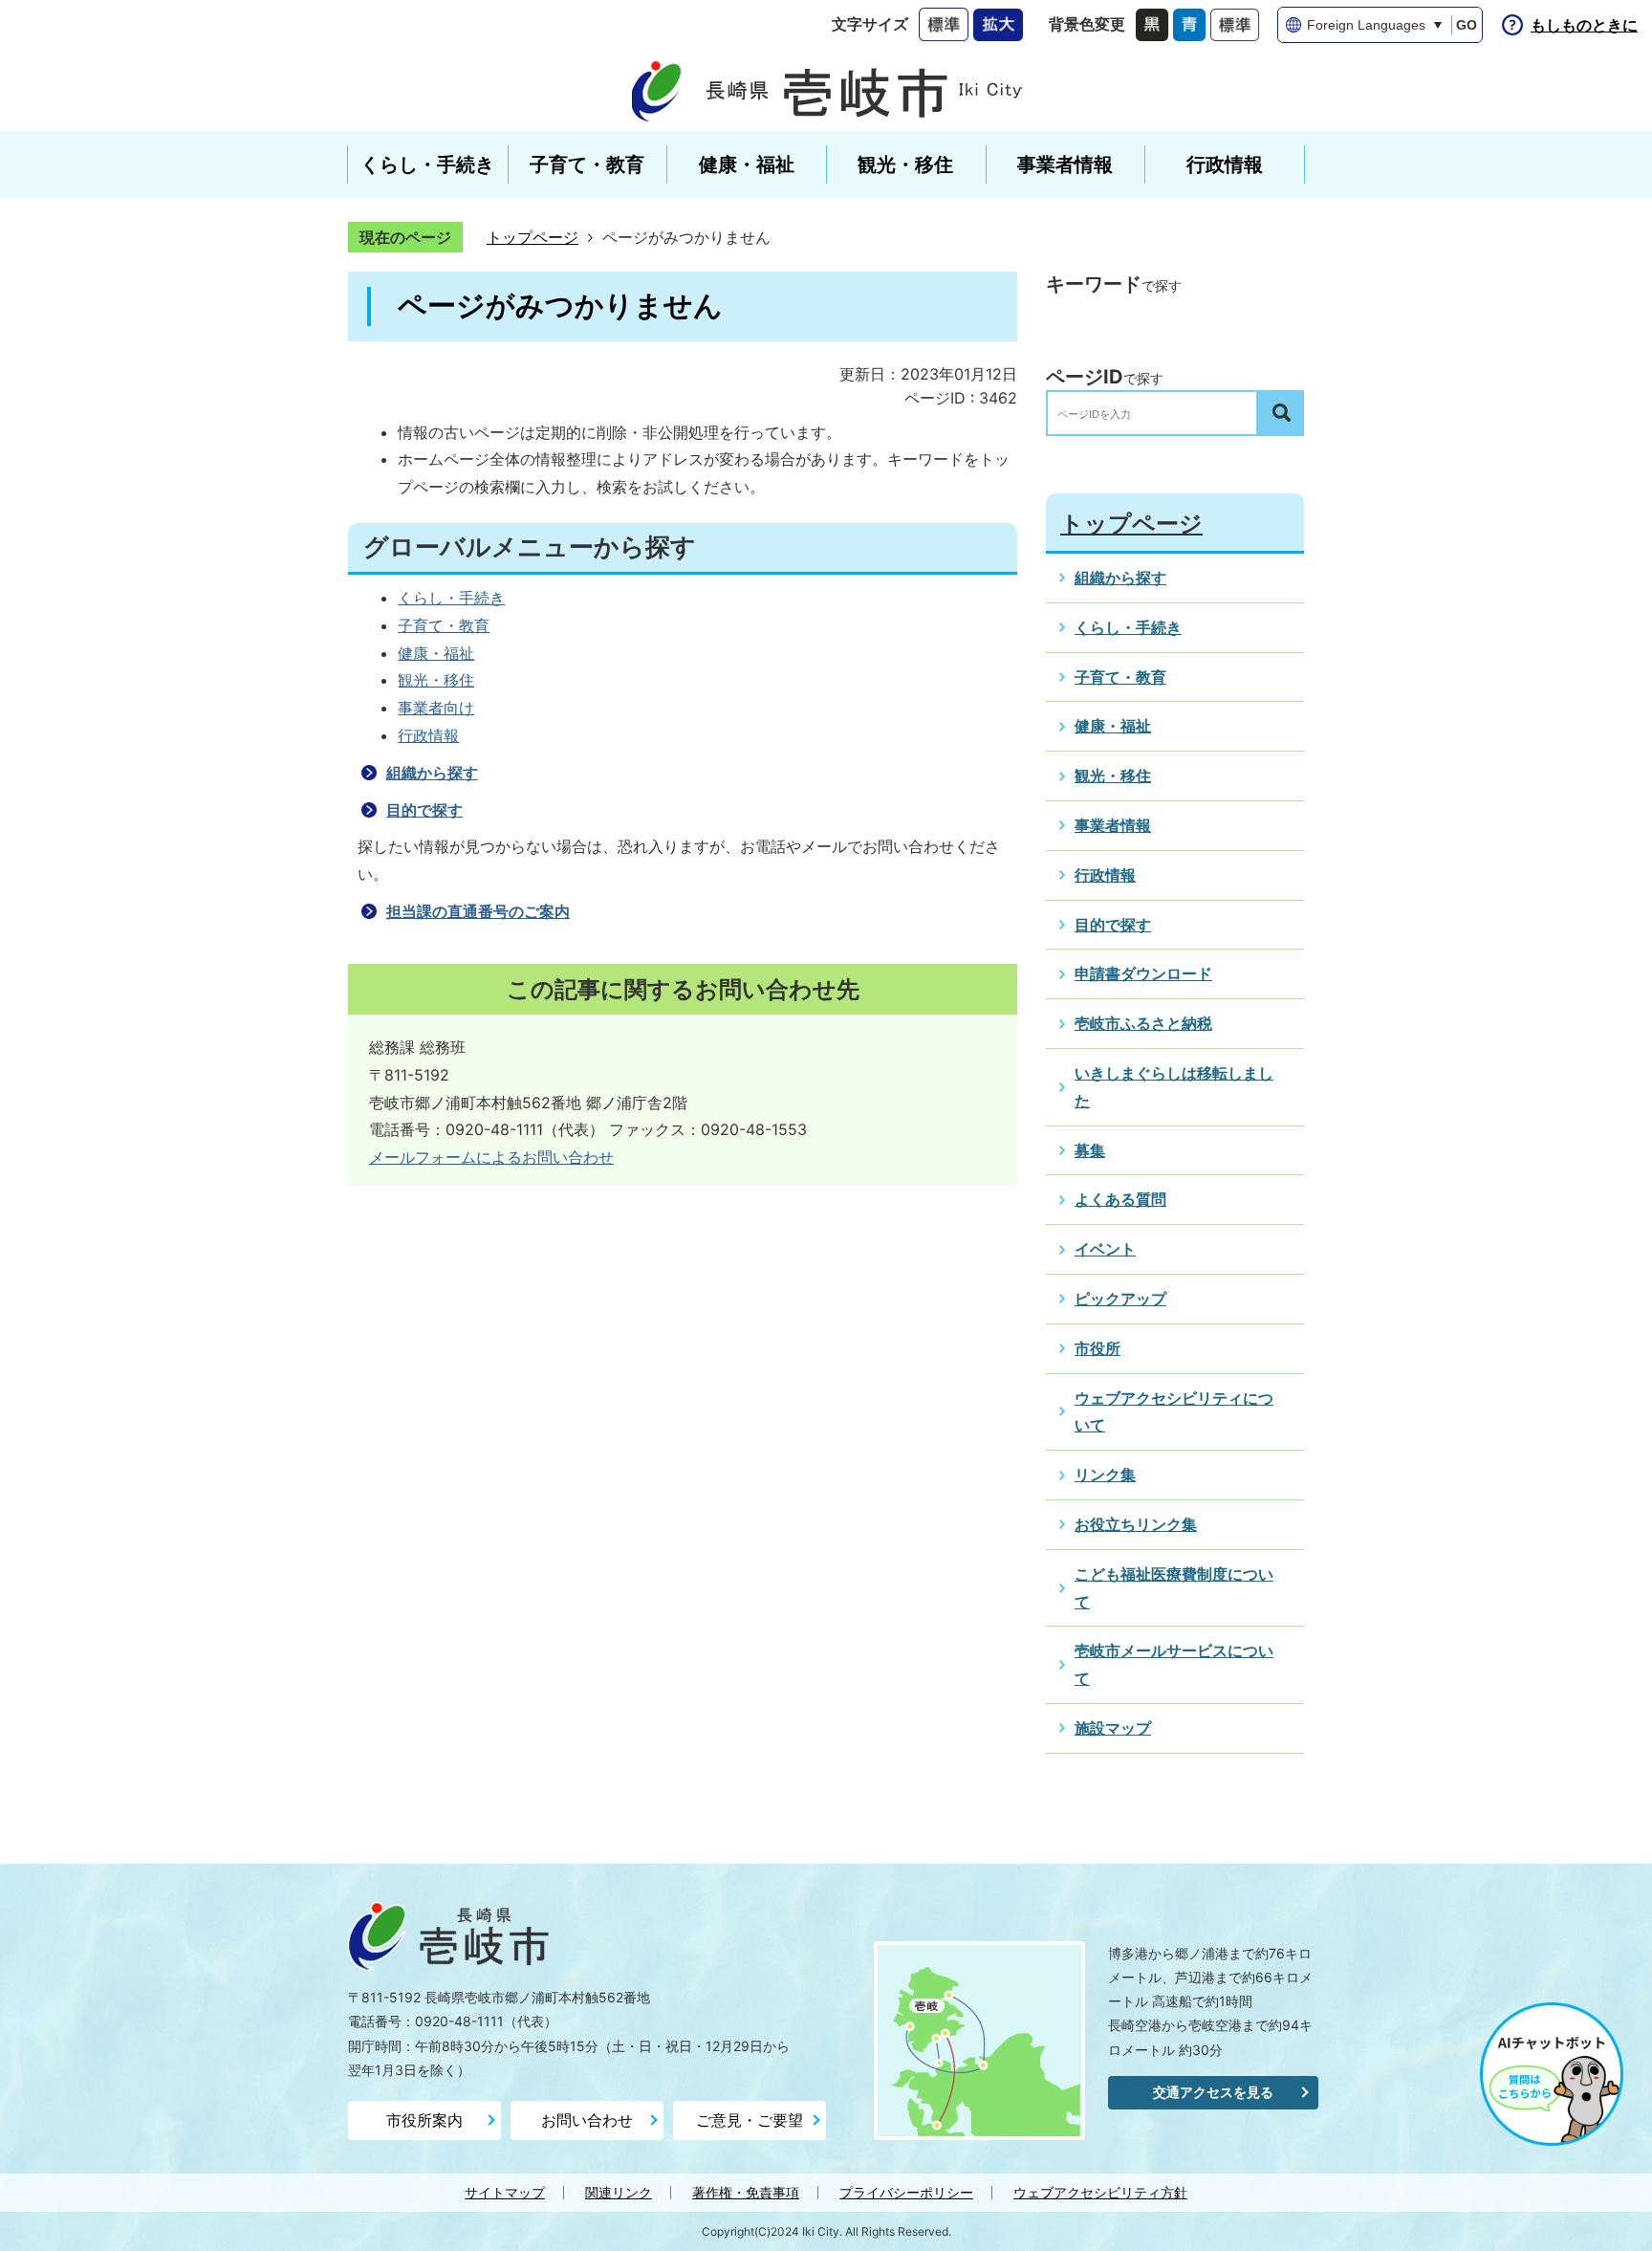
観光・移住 (436, 680)
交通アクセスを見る (1213, 2092)
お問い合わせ (587, 2120)
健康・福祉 (436, 653)
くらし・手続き (451, 598)
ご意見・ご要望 (750, 2120)
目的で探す (424, 810)
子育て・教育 (444, 625)
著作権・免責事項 (746, 2192)
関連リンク (619, 2192)
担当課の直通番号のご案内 (478, 911)
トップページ (533, 237)
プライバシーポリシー (906, 2192)
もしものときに (1584, 25)
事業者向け (436, 708)
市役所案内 (424, 2120)
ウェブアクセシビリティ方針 (1100, 2192)
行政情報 (428, 735)
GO (1467, 25)
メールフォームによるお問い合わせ (491, 1157)
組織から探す (432, 773)
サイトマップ (505, 2192)
